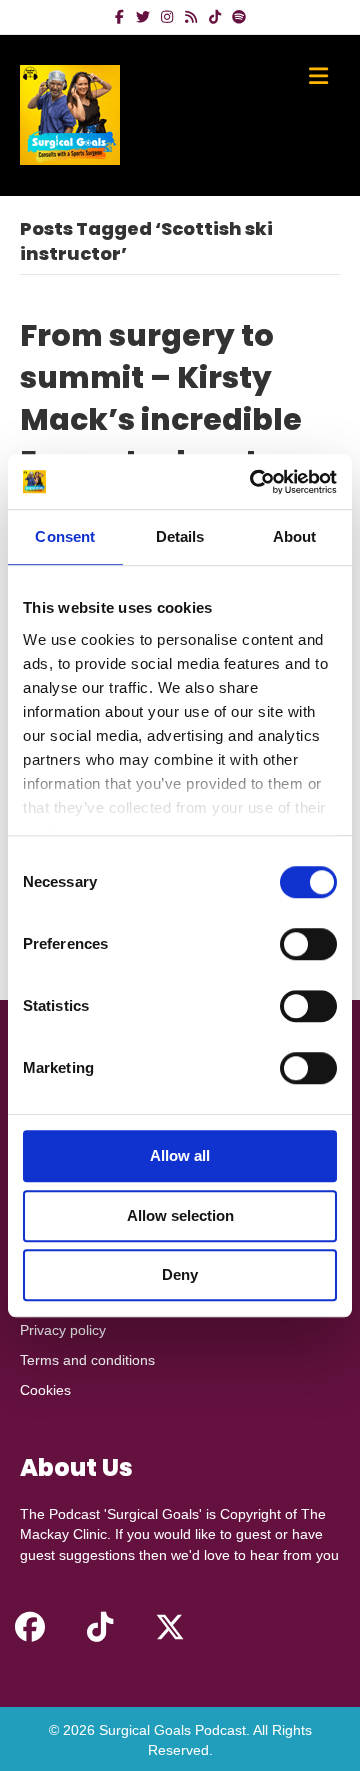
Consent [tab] (65, 536)
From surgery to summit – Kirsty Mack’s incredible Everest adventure (166, 398)
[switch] (308, 944)
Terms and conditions (87, 1360)
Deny (180, 1274)
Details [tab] (180, 536)
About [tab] (295, 536)
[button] (30, 1627)
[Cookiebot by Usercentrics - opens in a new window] (254, 482)
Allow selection (180, 1215)
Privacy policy (63, 1330)
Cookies (45, 1390)
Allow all (180, 1155)
